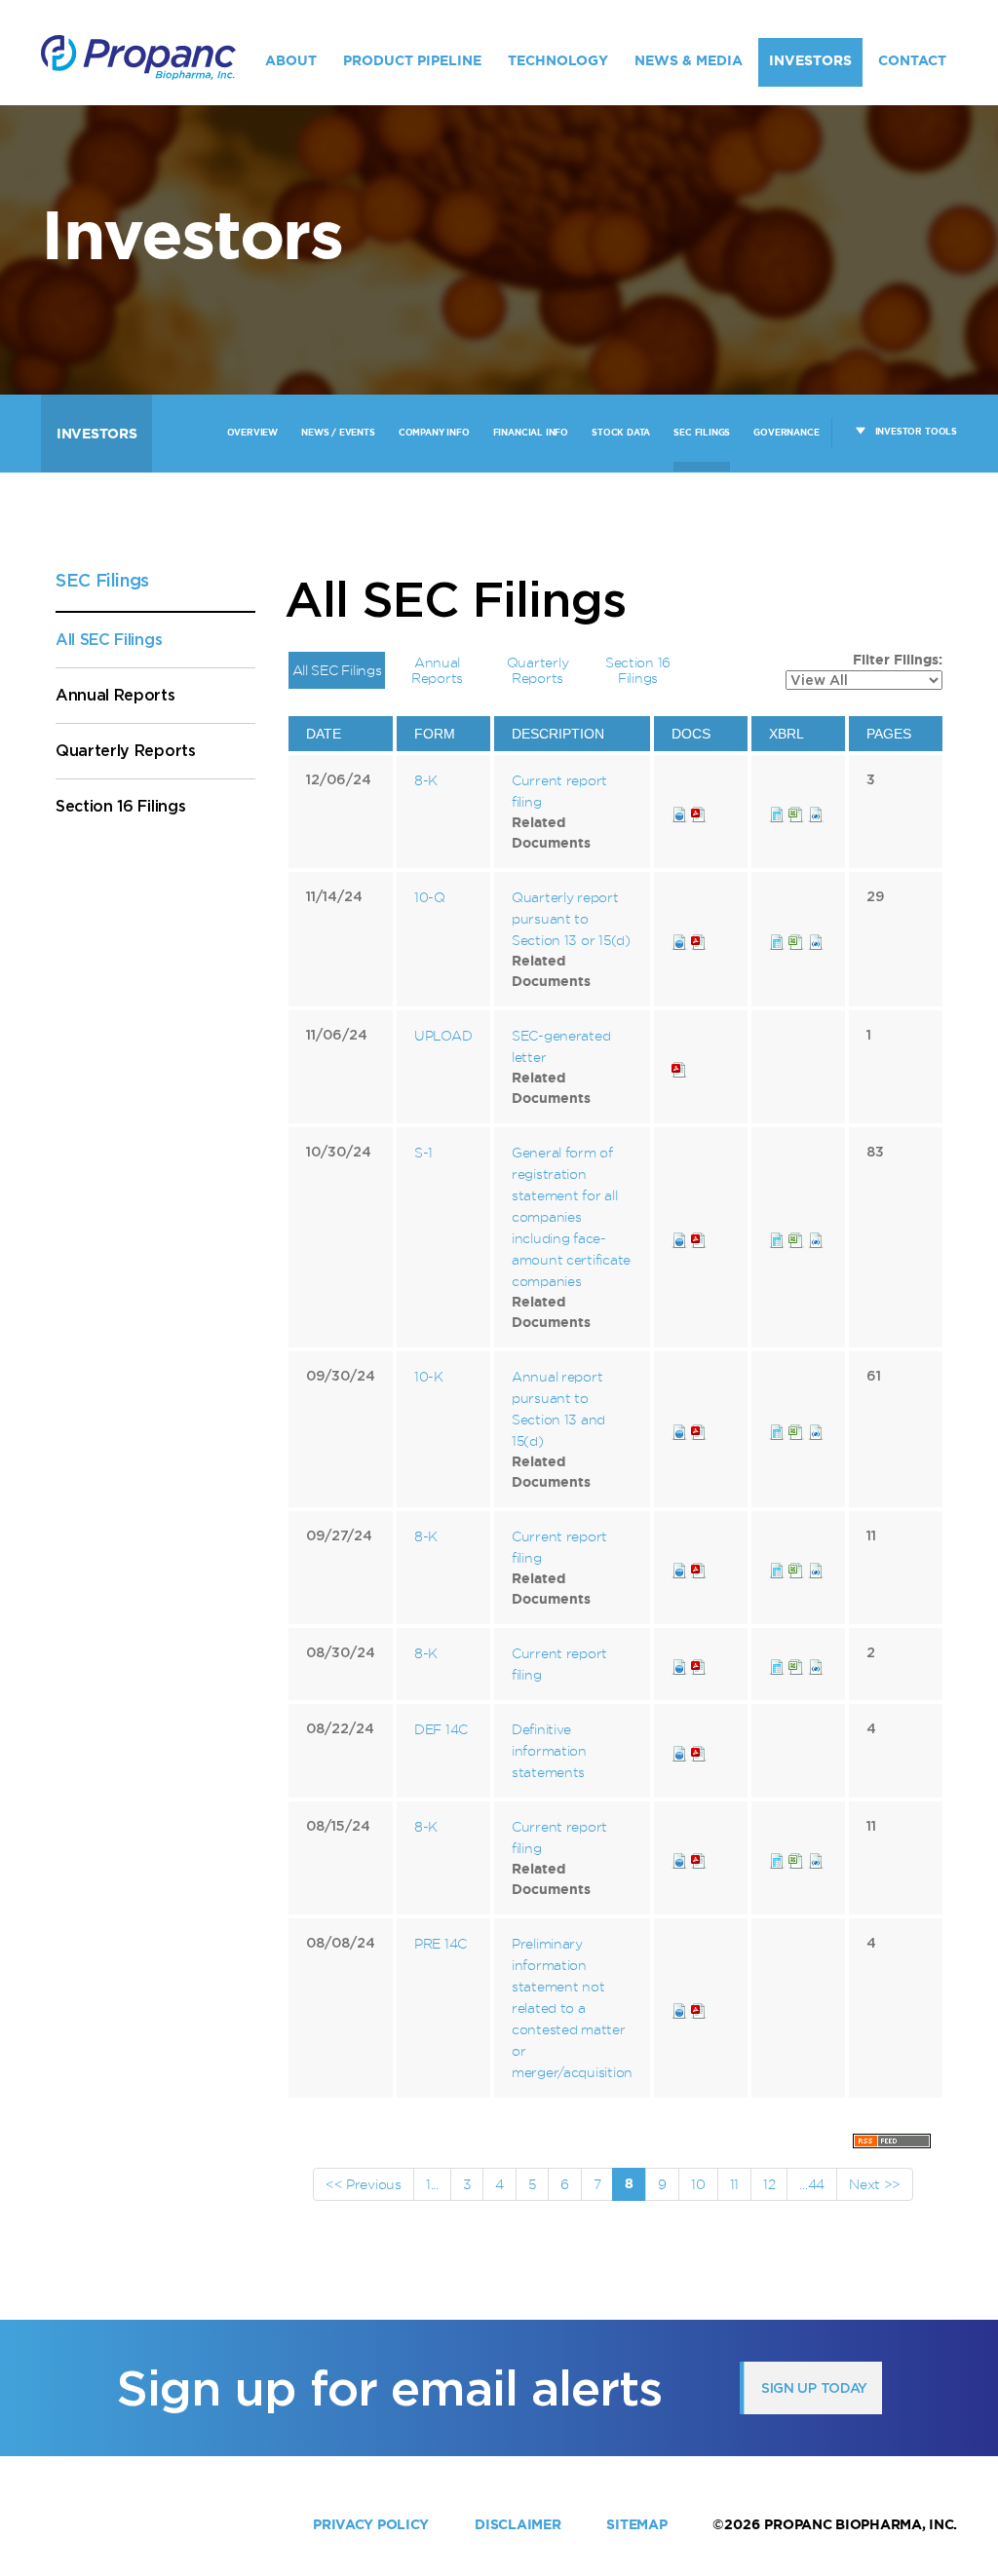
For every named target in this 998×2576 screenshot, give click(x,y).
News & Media (689, 60)
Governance (786, 433)
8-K (426, 780)
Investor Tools (916, 432)
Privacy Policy (371, 2524)
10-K (429, 1376)
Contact (912, 60)
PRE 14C (441, 1943)
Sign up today (814, 2388)
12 (769, 2184)
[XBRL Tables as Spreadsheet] (798, 811)
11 (734, 2184)
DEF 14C (441, 1729)
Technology (558, 60)
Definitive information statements (549, 1750)
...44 (812, 2184)
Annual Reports (115, 695)
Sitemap (636, 2524)
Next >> (875, 2184)
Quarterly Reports (126, 751)
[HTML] (679, 811)
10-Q (430, 897)
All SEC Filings (109, 640)
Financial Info (531, 433)
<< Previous (364, 2184)
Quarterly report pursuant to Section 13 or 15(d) (571, 918)
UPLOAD (443, 1035)
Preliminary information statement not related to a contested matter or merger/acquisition (572, 2008)
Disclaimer (518, 2524)
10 (698, 2184)
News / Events (338, 433)
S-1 (423, 1152)
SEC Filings (702, 433)
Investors (810, 60)
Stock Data (621, 433)
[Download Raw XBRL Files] (816, 811)
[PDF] (699, 811)
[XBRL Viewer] (777, 811)
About (291, 60)
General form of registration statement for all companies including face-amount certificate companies (571, 1216)
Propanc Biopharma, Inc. (861, 2524)
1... (432, 2184)
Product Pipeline (412, 60)
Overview (253, 433)
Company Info (434, 433)
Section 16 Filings (120, 806)
